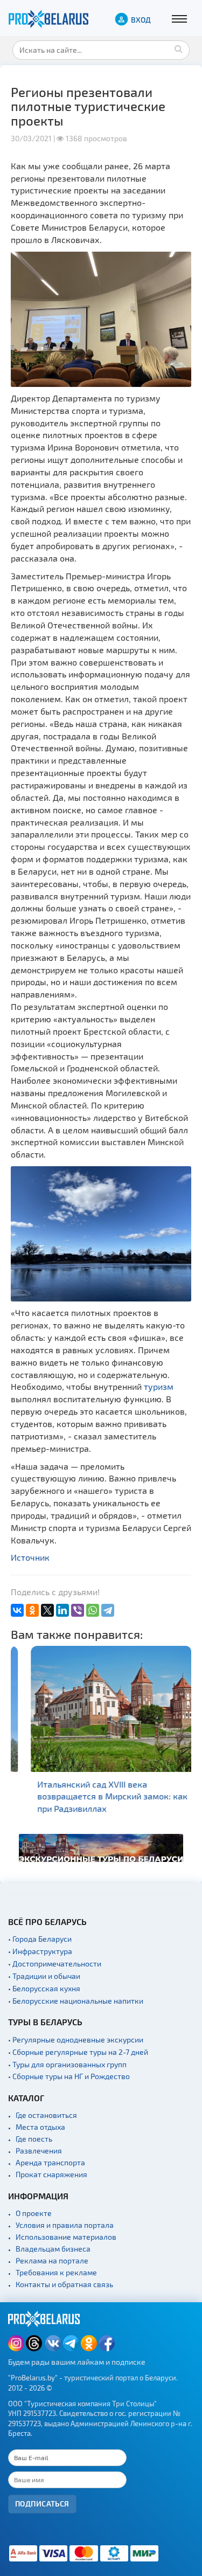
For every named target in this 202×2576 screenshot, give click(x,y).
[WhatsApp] (93, 1610)
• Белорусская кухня (44, 1988)
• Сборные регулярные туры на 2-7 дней (78, 2052)
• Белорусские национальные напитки (76, 2001)
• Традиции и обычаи (44, 1976)
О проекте (34, 2213)
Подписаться (42, 2504)
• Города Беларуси (40, 1939)
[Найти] (179, 49)
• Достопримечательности (55, 1964)
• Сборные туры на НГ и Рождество (69, 2076)
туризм (159, 1386)
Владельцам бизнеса (53, 2249)
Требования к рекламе (56, 2272)
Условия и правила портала (65, 2225)
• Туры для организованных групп (67, 2064)
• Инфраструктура (40, 1951)
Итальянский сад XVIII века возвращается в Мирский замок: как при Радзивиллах (99, 1796)
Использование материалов (66, 2237)
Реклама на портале (52, 2260)
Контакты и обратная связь (64, 2284)
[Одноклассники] (32, 1610)
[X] (47, 1610)
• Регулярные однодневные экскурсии (76, 2040)
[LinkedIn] (62, 1610)
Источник (30, 1557)
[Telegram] (108, 1610)
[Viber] (78, 1610)
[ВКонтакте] (17, 1610)
